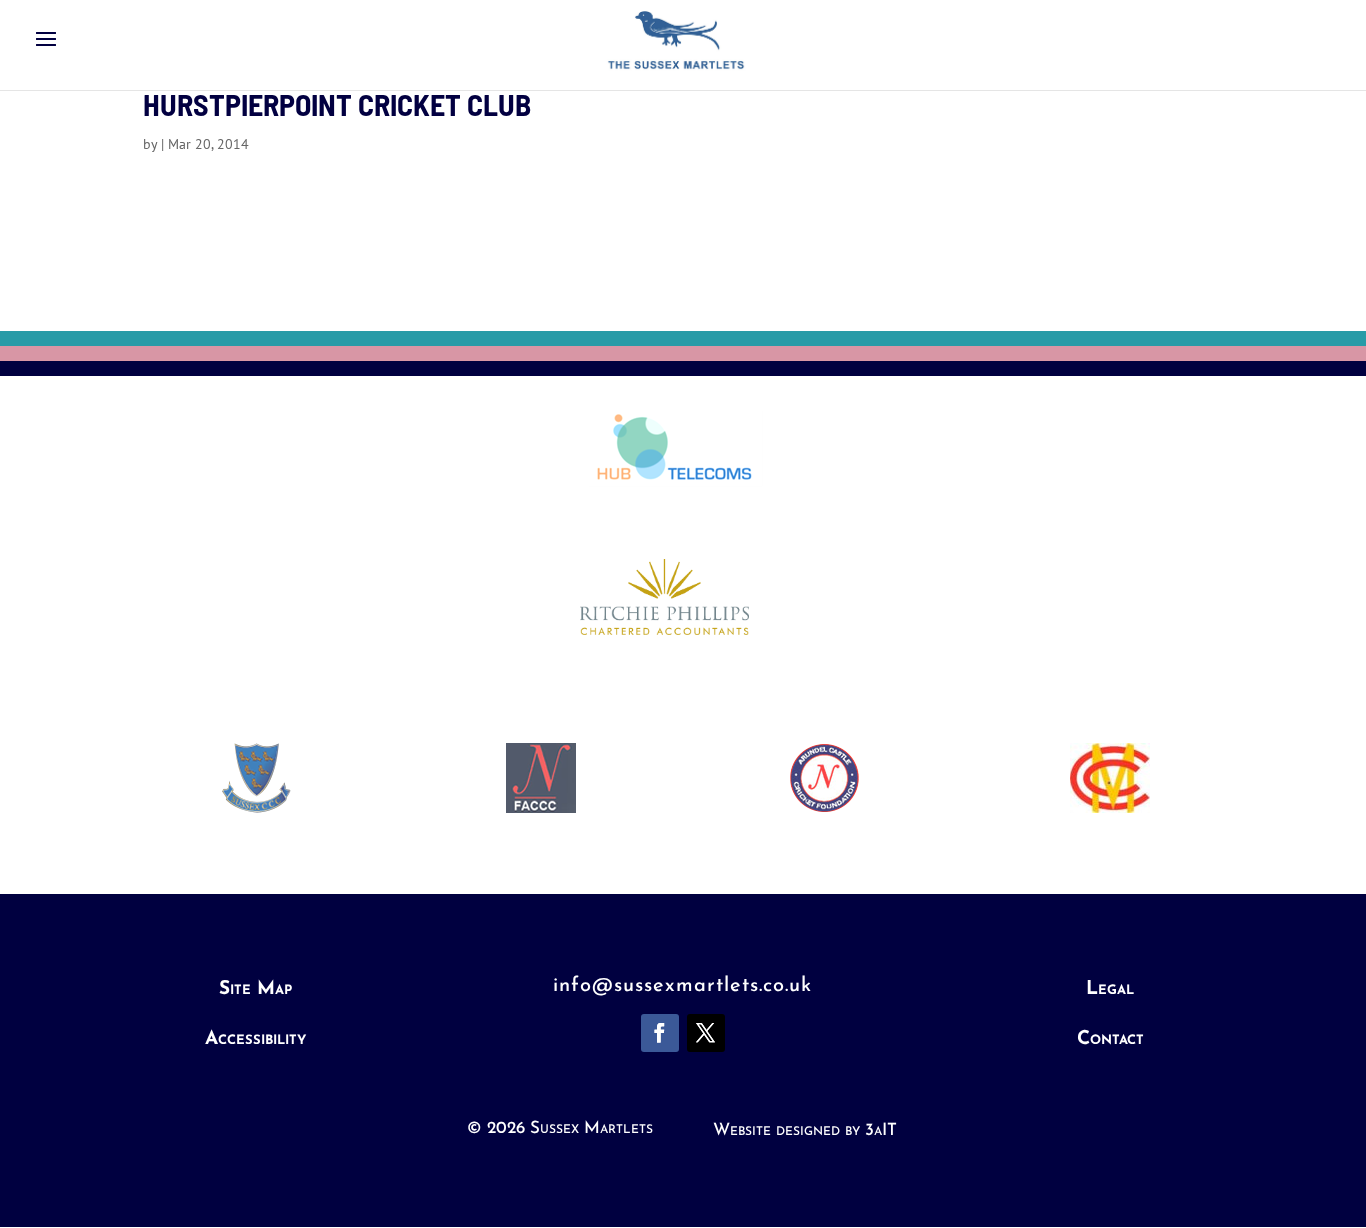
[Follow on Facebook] (660, 1033)
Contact (1110, 1039)
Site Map (255, 989)
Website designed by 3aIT (805, 1130)
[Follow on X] (706, 1033)
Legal (1110, 989)
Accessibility (255, 1039)
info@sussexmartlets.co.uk (682, 986)
